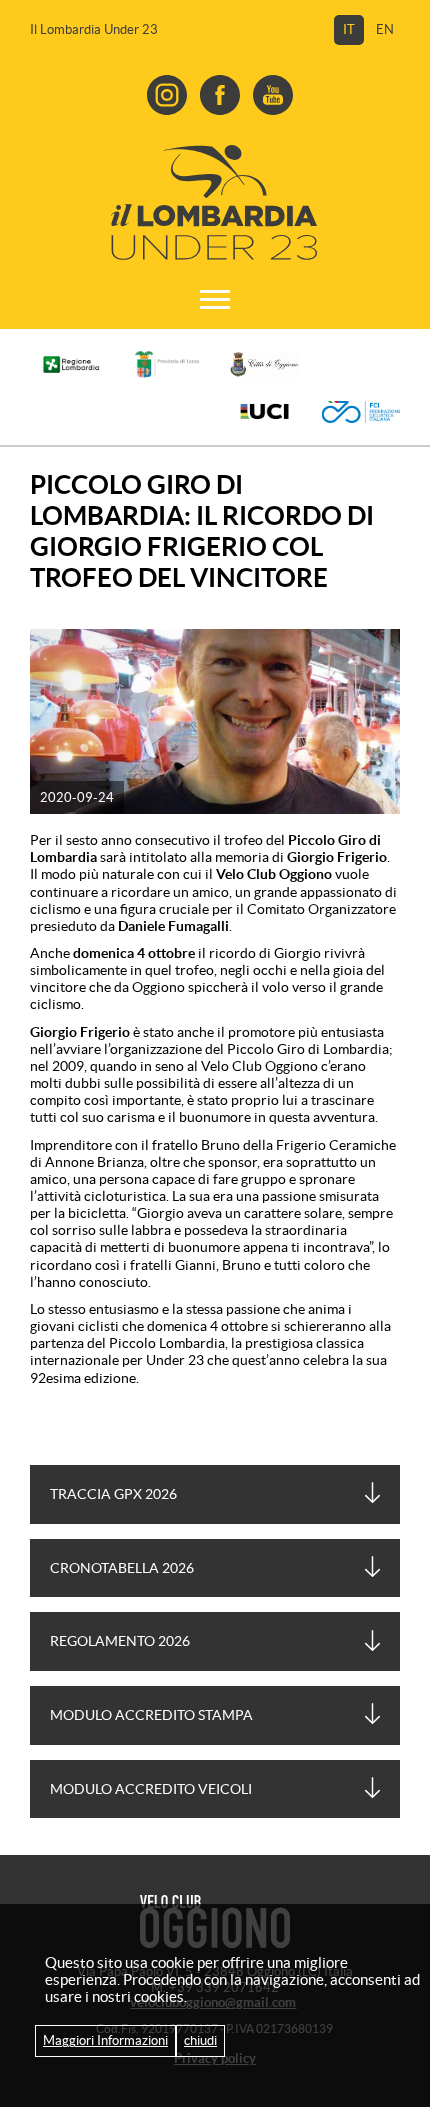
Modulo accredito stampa (151, 1715)
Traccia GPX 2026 (113, 1494)
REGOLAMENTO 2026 (120, 1641)
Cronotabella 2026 (122, 1568)
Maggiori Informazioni (105, 2040)
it (349, 29)
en (385, 29)
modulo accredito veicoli (151, 1789)
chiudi (200, 2040)
